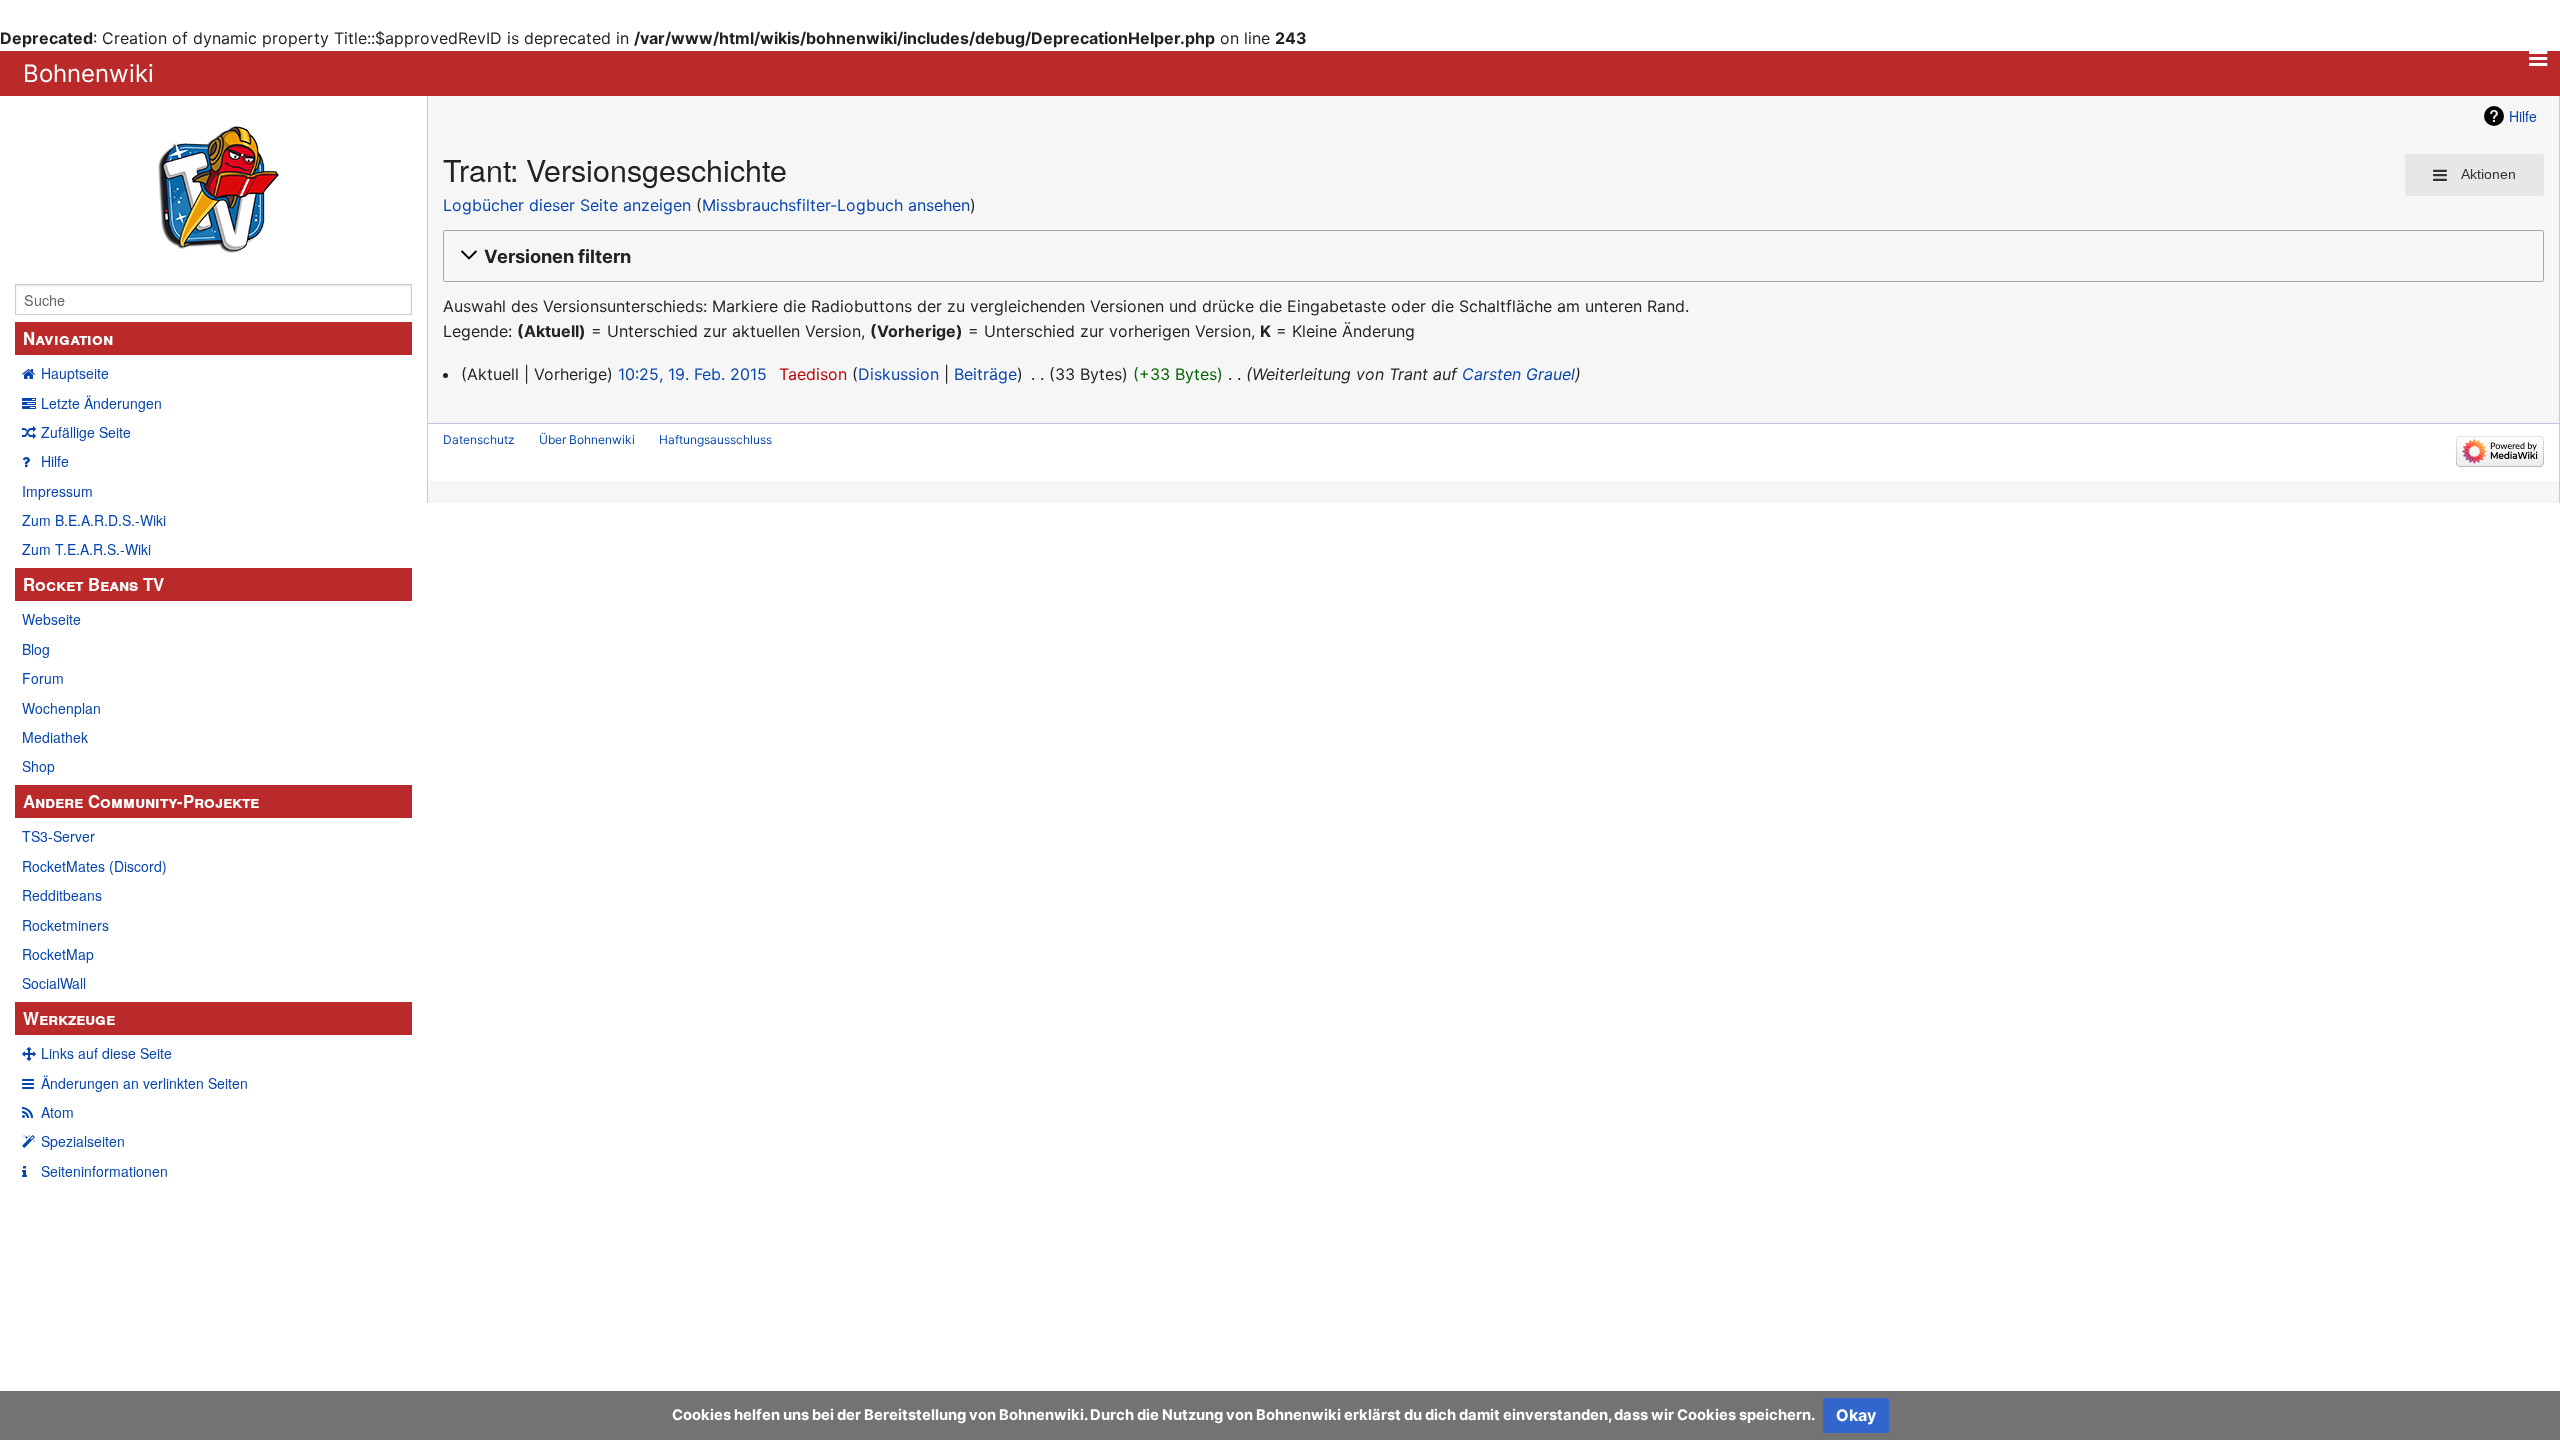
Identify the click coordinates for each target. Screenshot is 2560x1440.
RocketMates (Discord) (94, 866)
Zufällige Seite (86, 432)
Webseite (51, 619)
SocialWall (54, 983)
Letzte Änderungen (101, 403)
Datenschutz (479, 439)
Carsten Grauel (1518, 374)
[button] (1490, 256)
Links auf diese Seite (106, 1053)
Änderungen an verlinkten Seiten (144, 1083)
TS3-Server (58, 836)
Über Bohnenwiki (587, 439)
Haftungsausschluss (715, 439)
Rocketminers (65, 925)
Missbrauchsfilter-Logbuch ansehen (836, 205)
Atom (57, 1112)
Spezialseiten (83, 1141)
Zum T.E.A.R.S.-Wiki (86, 549)
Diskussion (898, 374)
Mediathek (55, 737)
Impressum (57, 491)
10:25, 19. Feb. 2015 (692, 374)
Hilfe (55, 461)
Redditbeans (62, 895)
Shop (38, 766)
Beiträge (985, 374)
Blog (36, 649)
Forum (43, 678)
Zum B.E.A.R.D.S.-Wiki (94, 520)
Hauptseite (75, 373)
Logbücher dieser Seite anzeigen (567, 205)
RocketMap (58, 954)
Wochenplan (61, 708)
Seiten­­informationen (104, 1171)
